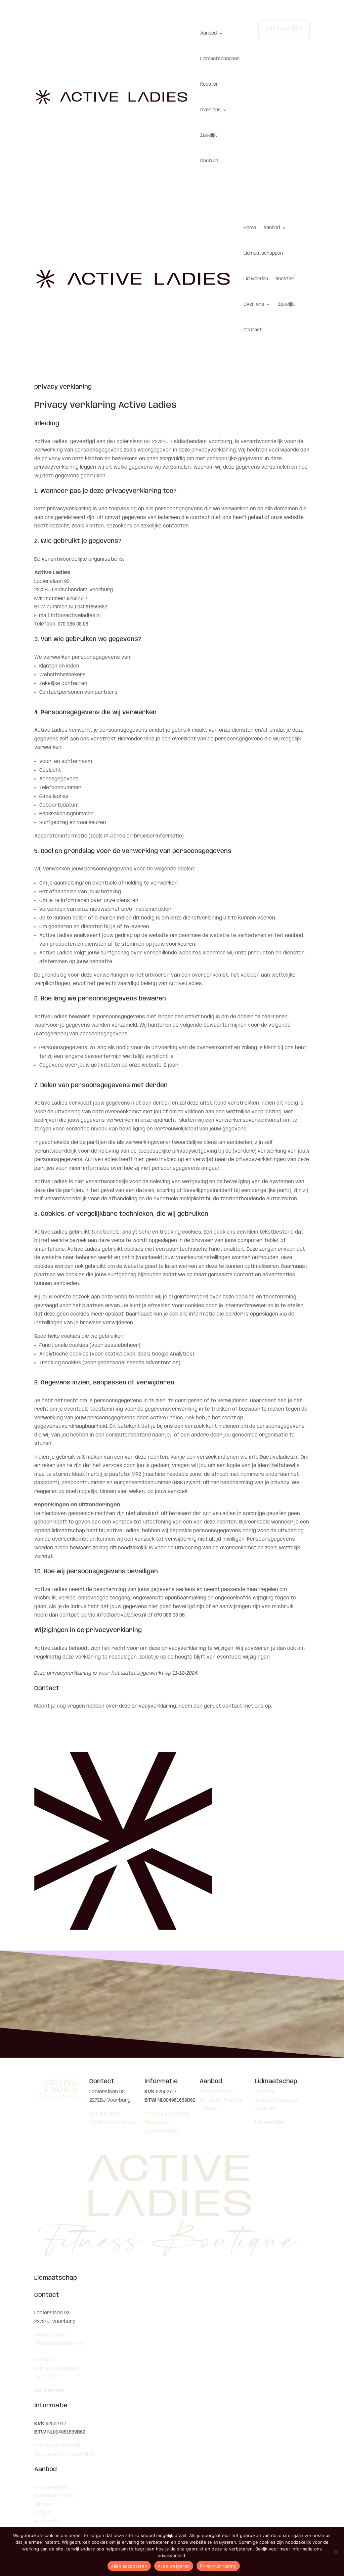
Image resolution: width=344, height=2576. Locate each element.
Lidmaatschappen (220, 59)
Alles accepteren (129, 2566)
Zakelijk (209, 135)
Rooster (209, 84)
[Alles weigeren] (336, 2551)
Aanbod (208, 33)
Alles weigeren (174, 2566)
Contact (209, 161)
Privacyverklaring (218, 2566)
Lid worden (284, 29)
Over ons (210, 110)
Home (250, 228)
